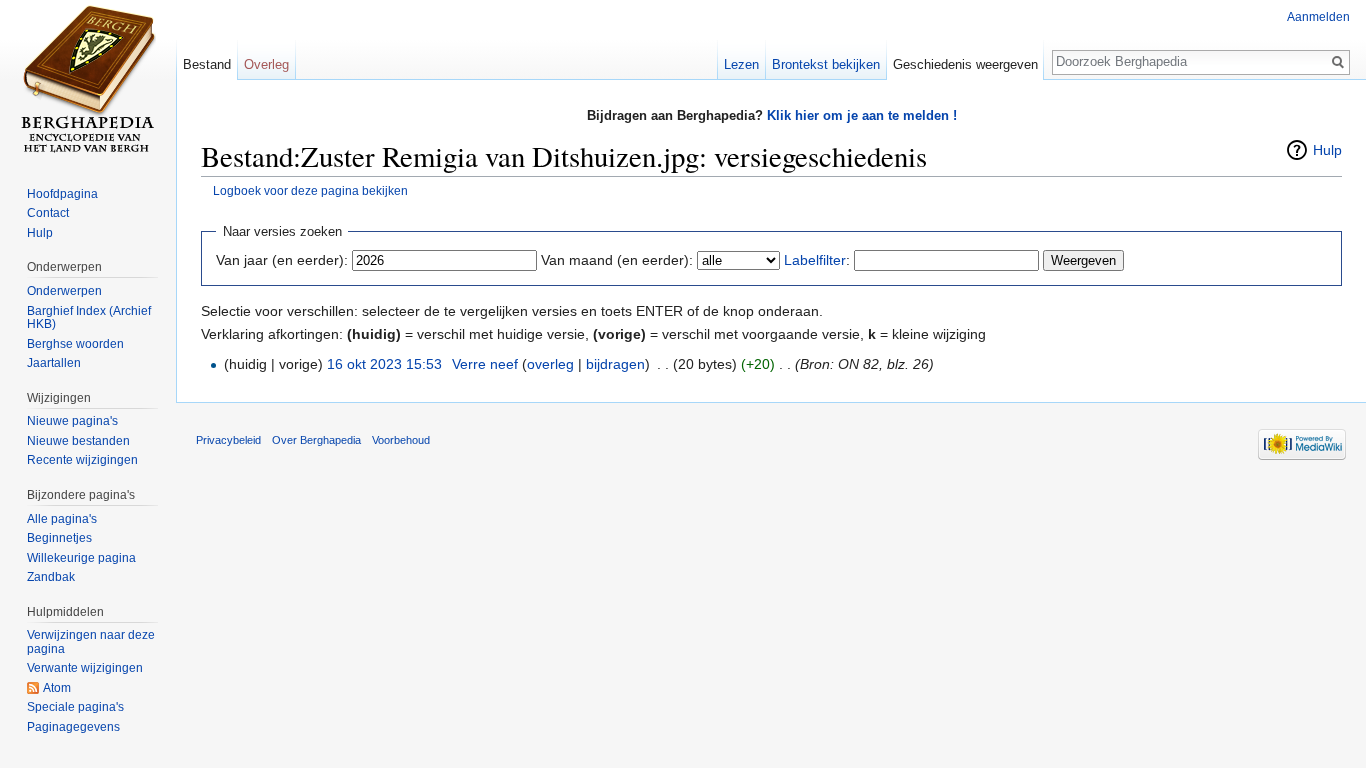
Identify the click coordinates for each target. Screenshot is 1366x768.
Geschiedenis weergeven (965, 64)
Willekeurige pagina (81, 558)
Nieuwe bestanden (78, 441)
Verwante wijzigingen (85, 668)
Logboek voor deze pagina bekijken (310, 190)
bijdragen (615, 364)
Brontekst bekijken (826, 64)
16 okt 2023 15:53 (384, 364)
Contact (48, 213)
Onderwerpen (64, 291)
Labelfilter (815, 260)
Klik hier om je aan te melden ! (862, 115)
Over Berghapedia (316, 440)
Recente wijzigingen (82, 460)
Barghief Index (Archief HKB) (89, 318)
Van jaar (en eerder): (282, 260)
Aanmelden (1318, 17)
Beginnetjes (59, 538)
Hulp (1327, 150)
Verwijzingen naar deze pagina (91, 642)
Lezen (741, 64)
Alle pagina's (62, 519)
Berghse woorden (75, 344)
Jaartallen (54, 363)
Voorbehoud (401, 440)
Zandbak (51, 577)
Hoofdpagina (62, 194)
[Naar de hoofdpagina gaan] (88, 80)
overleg (550, 364)
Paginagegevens (73, 727)
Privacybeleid (228, 440)
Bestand (207, 64)
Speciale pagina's (75, 707)
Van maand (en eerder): (617, 260)
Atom (57, 688)
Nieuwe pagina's (72, 421)
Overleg (266, 64)
